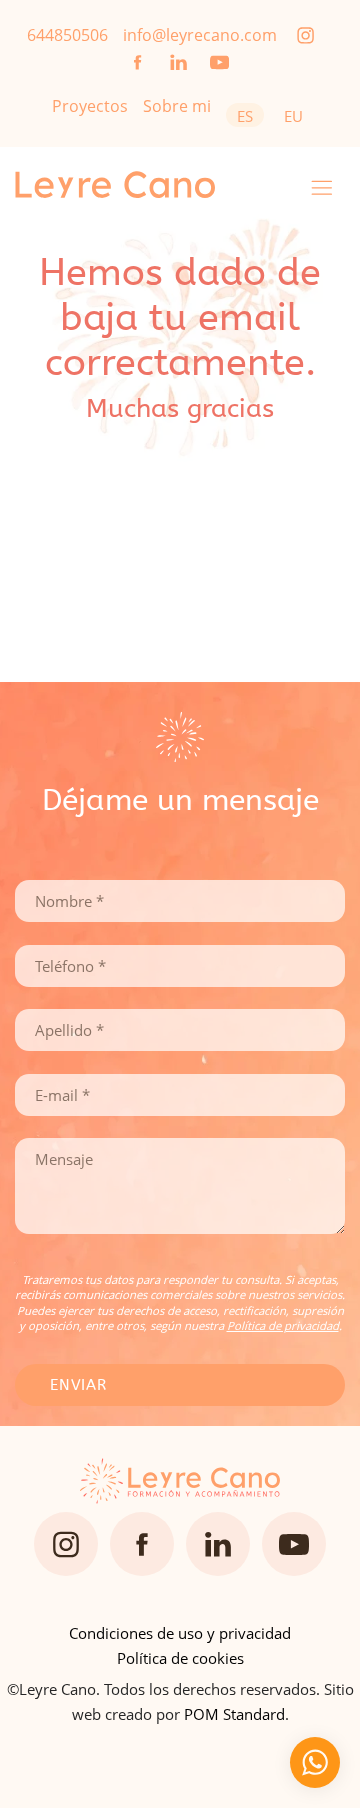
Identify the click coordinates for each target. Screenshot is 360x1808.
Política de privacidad (283, 1325)
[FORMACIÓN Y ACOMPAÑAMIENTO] (149, 184)
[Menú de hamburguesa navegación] (322, 184)
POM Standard (234, 1714)
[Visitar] (307, 33)
